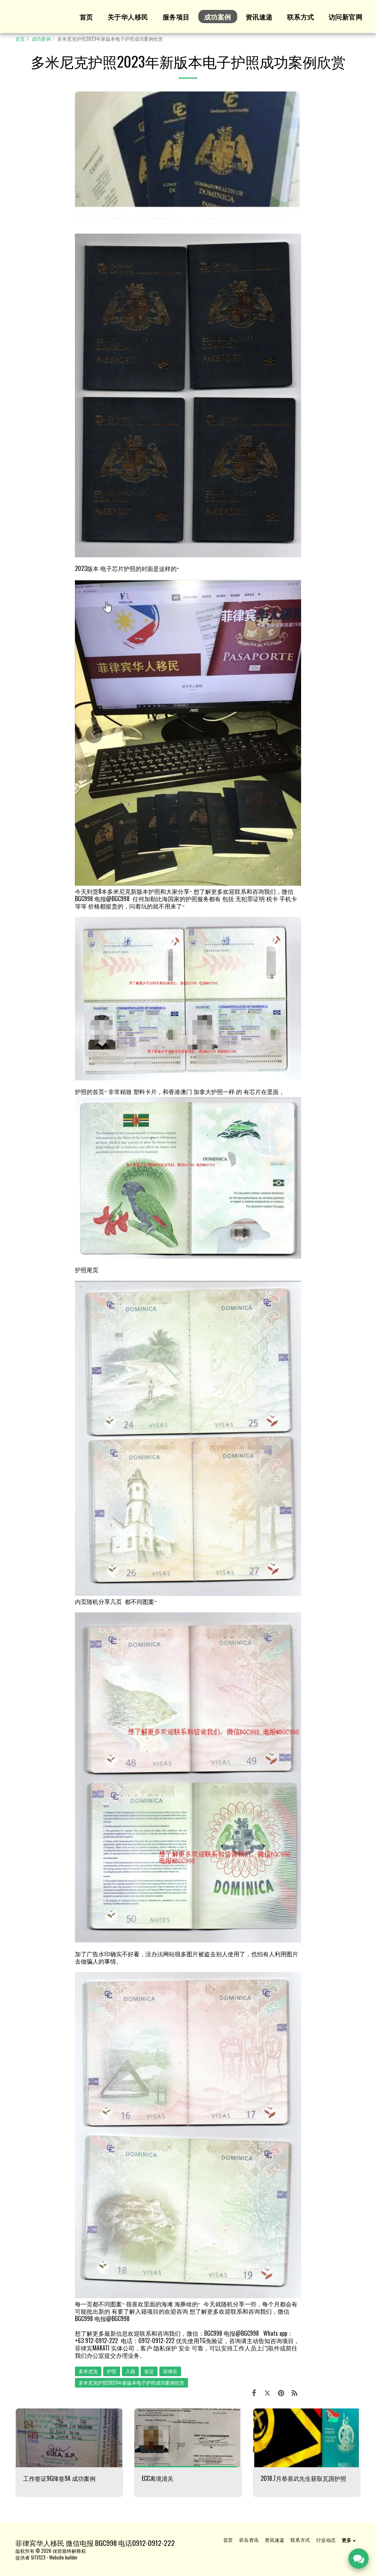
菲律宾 (170, 2371)
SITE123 (38, 2557)
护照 (112, 2371)
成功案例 (41, 39)
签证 (149, 2371)
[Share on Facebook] (254, 2392)
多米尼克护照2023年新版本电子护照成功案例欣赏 (131, 2383)
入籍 (130, 2371)
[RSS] (295, 2392)
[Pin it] (281, 2392)
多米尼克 (88, 2371)
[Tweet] (267, 2392)
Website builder (63, 2557)
